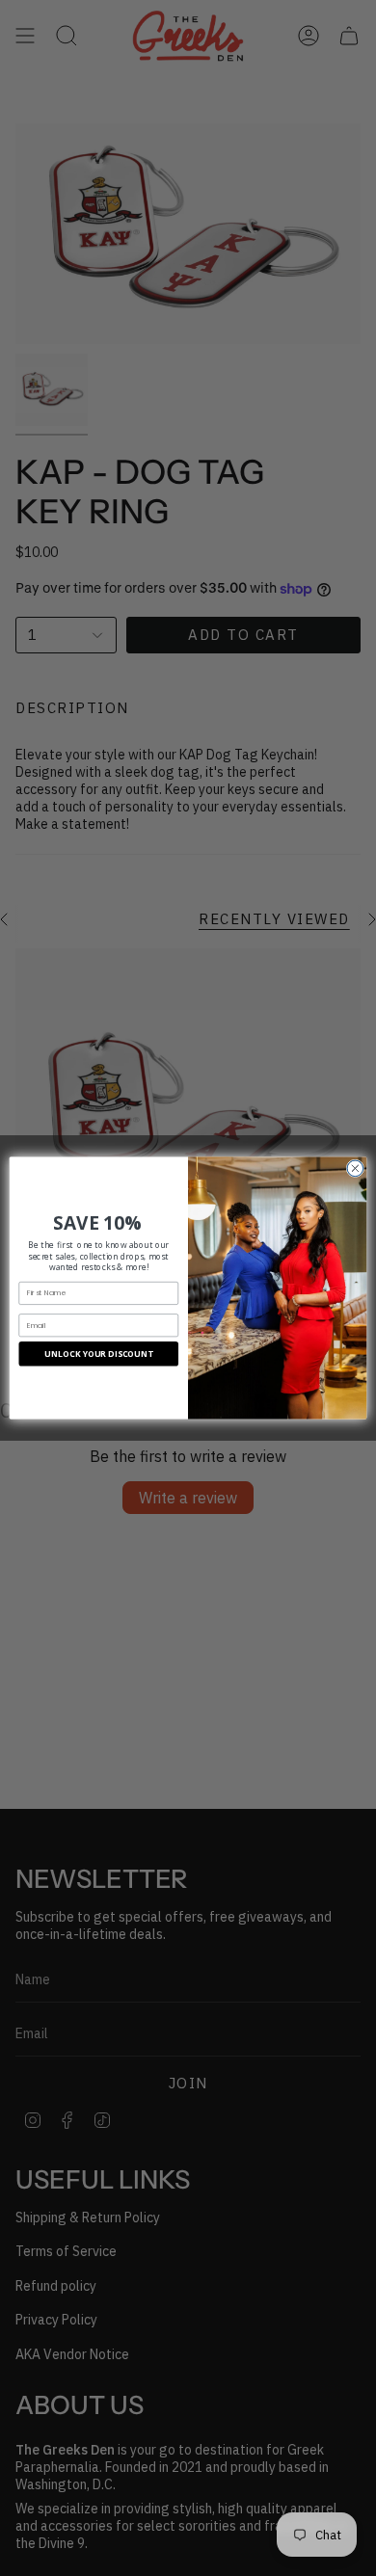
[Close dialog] (355, 1168)
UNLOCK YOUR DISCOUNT (98, 1354)
